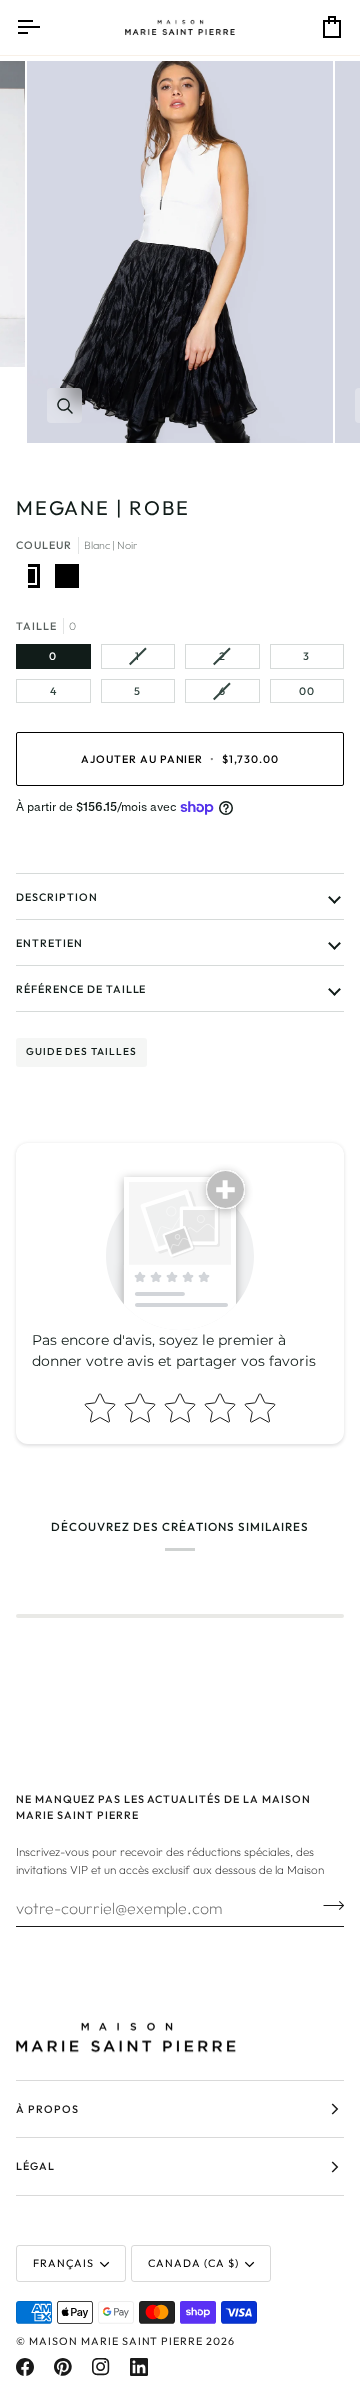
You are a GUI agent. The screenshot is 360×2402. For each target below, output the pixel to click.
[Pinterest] (63, 2367)
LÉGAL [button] (35, 2166)
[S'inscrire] (327, 1906)
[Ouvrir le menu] (46, 27)
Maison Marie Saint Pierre (116, 2341)
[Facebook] (25, 2367)
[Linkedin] (139, 2367)
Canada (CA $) (193, 2263)
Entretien (49, 943)
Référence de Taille (81, 989)
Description (57, 897)
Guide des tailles (81, 1051)
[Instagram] (101, 2367)
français (63, 2263)
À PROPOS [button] (47, 2109)
